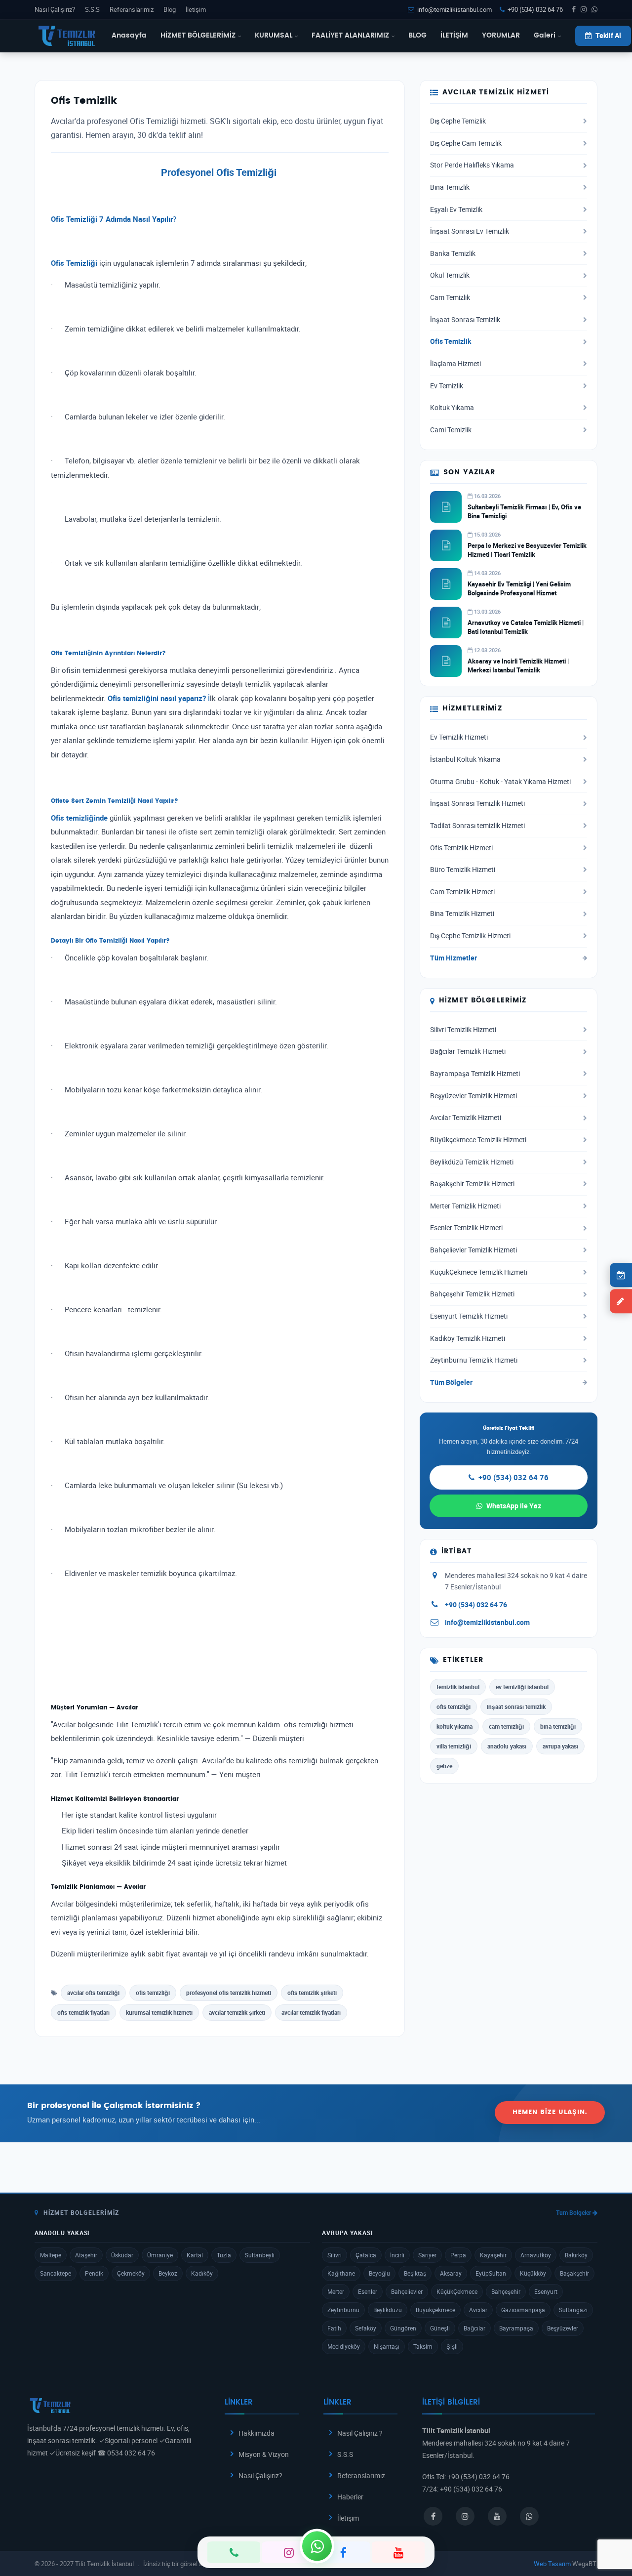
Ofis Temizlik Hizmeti (461, 848)
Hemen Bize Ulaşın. (550, 2112)
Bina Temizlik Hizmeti (462, 914)
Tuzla (224, 2255)
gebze (444, 1766)
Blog (170, 9)
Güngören (403, 2328)
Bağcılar (474, 2328)
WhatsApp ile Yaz (514, 1506)
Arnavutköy (536, 2255)
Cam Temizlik (450, 297)
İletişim (196, 9)
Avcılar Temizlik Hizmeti (466, 1118)
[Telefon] (234, 2552)
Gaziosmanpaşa (523, 2310)
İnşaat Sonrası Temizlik (465, 320)
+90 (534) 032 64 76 (535, 9)
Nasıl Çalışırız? (55, 9)
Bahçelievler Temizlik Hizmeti (474, 1250)
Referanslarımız (132, 9)
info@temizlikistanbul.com (454, 9)
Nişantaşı (387, 2346)
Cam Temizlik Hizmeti (462, 892)
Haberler (350, 2497)
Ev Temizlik (447, 386)
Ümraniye (160, 2255)
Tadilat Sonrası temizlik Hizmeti (477, 826)
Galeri (545, 36)
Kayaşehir (493, 2255)
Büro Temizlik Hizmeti (463, 870)
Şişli (452, 2346)
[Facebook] (343, 2552)
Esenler (368, 2291)
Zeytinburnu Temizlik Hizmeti (474, 1360)
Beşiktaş (415, 2273)
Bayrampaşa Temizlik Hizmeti (475, 1074)
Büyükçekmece (435, 2310)
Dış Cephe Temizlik (458, 121)
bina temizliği (558, 1726)
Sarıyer (427, 2255)
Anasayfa (129, 36)
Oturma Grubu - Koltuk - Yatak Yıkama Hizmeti (500, 782)
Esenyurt (546, 2291)
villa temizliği (454, 1746)
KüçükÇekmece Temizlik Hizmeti (479, 1272)
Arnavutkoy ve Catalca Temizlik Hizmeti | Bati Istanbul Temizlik (526, 627)
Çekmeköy (131, 2273)
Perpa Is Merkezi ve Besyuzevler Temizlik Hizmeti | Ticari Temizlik (527, 550)
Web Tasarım (552, 2564)
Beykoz (168, 2273)
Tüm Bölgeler (451, 1382)
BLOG (417, 36)
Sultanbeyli (260, 2255)
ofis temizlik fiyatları (83, 2012)
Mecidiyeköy (344, 2346)
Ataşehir (86, 2255)
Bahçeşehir (506, 2291)
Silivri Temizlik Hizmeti (463, 1030)
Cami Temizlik (451, 430)
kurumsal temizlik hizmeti (159, 2012)
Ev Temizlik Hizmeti (459, 737)
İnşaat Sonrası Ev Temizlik (470, 231)
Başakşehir (574, 2273)
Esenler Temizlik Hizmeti (466, 1228)
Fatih (334, 2328)
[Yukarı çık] (609, 2531)
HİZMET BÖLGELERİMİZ (198, 36)
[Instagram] (289, 2552)
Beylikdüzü (388, 2310)
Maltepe (51, 2255)
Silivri (335, 2255)
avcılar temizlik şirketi (237, 2012)
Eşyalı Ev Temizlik (456, 209)
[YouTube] (398, 2552)
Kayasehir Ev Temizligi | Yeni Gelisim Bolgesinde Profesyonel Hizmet (519, 588)
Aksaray (451, 2273)
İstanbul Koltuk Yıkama (465, 759)
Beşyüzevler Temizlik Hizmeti (474, 1096)
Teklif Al (608, 36)
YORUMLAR (501, 36)
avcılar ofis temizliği (93, 1993)
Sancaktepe (56, 2273)
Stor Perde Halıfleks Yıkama (472, 165)
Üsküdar (122, 2255)
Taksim (423, 2346)
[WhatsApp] (317, 2546)
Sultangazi (573, 2310)
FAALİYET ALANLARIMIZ (350, 36)
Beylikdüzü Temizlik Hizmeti (472, 1162)
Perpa (458, 2255)
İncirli (397, 2255)
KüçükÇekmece (457, 2291)
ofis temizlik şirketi (312, 1993)
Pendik (94, 2273)
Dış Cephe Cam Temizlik (466, 143)
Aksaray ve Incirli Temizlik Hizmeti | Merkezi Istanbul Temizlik (518, 665)
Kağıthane (341, 2273)
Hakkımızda (257, 2433)
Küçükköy (533, 2273)
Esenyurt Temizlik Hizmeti (469, 1316)
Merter (336, 2291)
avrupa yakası (560, 1746)
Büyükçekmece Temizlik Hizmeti (478, 1140)
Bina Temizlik (450, 187)
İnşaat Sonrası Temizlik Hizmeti (477, 803)
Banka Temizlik (453, 253)
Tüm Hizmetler (454, 958)
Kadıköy (202, 2273)
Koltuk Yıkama (452, 408)
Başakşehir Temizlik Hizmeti (472, 1184)
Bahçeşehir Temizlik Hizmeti (472, 1294)
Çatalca (366, 2255)
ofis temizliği (153, 1993)
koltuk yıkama (454, 1726)
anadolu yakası (507, 1746)
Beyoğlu (379, 2273)
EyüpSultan (491, 2273)
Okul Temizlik (450, 275)
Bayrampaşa (516, 2328)
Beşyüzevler (563, 2328)
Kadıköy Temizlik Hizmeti (468, 1338)
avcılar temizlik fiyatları (311, 2012)
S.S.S (92, 9)
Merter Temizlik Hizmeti (465, 1206)
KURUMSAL (274, 36)
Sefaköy (366, 2328)
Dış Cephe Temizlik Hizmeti (470, 936)
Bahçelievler (407, 2291)
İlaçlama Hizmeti (455, 364)
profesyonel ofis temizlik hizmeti (229, 1993)
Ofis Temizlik (451, 341)
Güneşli (440, 2328)
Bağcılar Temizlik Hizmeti (468, 1051)
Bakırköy (576, 2255)
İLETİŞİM (454, 36)
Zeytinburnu (343, 2310)
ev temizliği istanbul (522, 1687)
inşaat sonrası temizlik (516, 1706)
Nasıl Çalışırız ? (360, 2433)
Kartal (195, 2255)
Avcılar (478, 2310)
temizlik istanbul (458, 1687)
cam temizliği (506, 1726)
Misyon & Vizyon (264, 2454)
